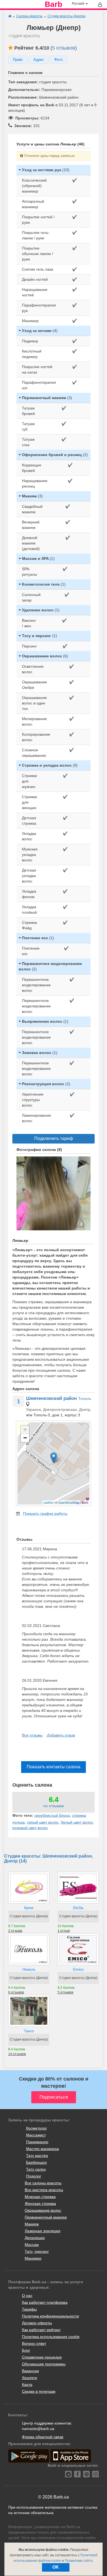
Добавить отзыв (61, 1735)
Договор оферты (37, 2323)
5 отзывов (64, 48)
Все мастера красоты (44, 2190)
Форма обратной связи (43, 2437)
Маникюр (33, 2258)
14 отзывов (17, 2054)
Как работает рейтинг (41, 2330)
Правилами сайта (79, 2561)
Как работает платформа (45, 2302)
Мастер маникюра (43, 2149)
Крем (29, 1908)
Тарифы (29, 2309)
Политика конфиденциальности (50, 2316)
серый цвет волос (43, 1822)
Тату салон (36, 2169)
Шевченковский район (51, 1398)
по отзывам (54, 1806)
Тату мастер (37, 2156)
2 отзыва (15, 1931)
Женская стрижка (40, 2204)
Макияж (32, 2224)
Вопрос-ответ (34, 2343)
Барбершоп (36, 2162)
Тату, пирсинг (37, 2251)
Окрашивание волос (43, 2210)
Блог (26, 2350)
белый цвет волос (77, 1822)
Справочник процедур (42, 2357)
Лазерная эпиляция (43, 2231)
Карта (27, 2385)
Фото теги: (23, 1815)
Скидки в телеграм (39, 2391)
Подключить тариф (54, 1138)
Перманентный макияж (46, 2217)
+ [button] (25, 1430)
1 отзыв (64, 1931)
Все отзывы (32, 1735)
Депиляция (35, 2238)
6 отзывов (16, 1992)
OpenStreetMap (69, 1502)
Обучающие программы (44, 2364)
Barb (54, 4)
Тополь (85, 1399)
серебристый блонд (52, 1815)
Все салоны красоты (43, 2183)
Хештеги (29, 2378)
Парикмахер (37, 2142)
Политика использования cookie (51, 2337)
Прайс (18, 60)
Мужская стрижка (40, 2197)
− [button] (25, 1438)
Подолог (34, 2176)
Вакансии (30, 2371)
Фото (58, 60)
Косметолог (36, 2128)
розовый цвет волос (30, 1828)
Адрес (39, 60)
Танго (29, 2031)
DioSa (78, 1908)
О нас (27, 2296)
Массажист (36, 2135)
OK (56, 2567)
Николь (29, 1969)
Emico (78, 1969)
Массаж (32, 2245)
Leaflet (48, 1502)
